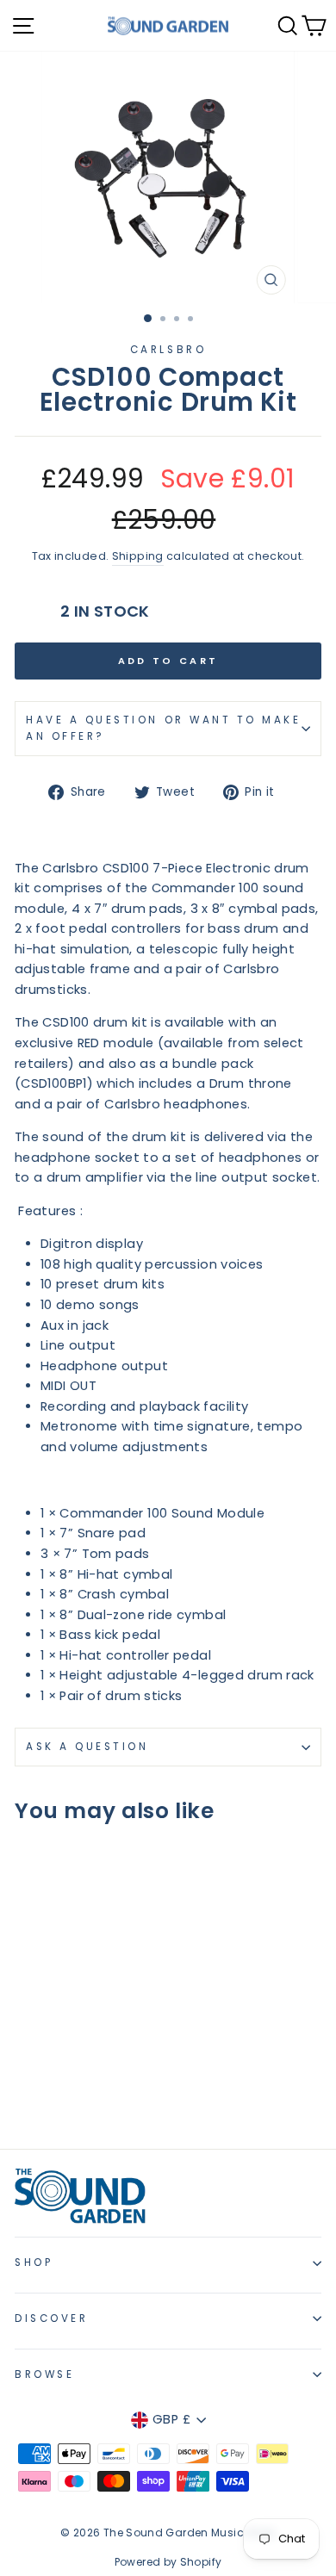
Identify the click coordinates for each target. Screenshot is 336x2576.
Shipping (138, 556)
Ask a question (87, 1747)
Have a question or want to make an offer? (164, 728)
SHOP (34, 2263)
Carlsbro (168, 350)
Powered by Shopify (168, 2562)
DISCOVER (51, 2318)
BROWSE (44, 2374)
